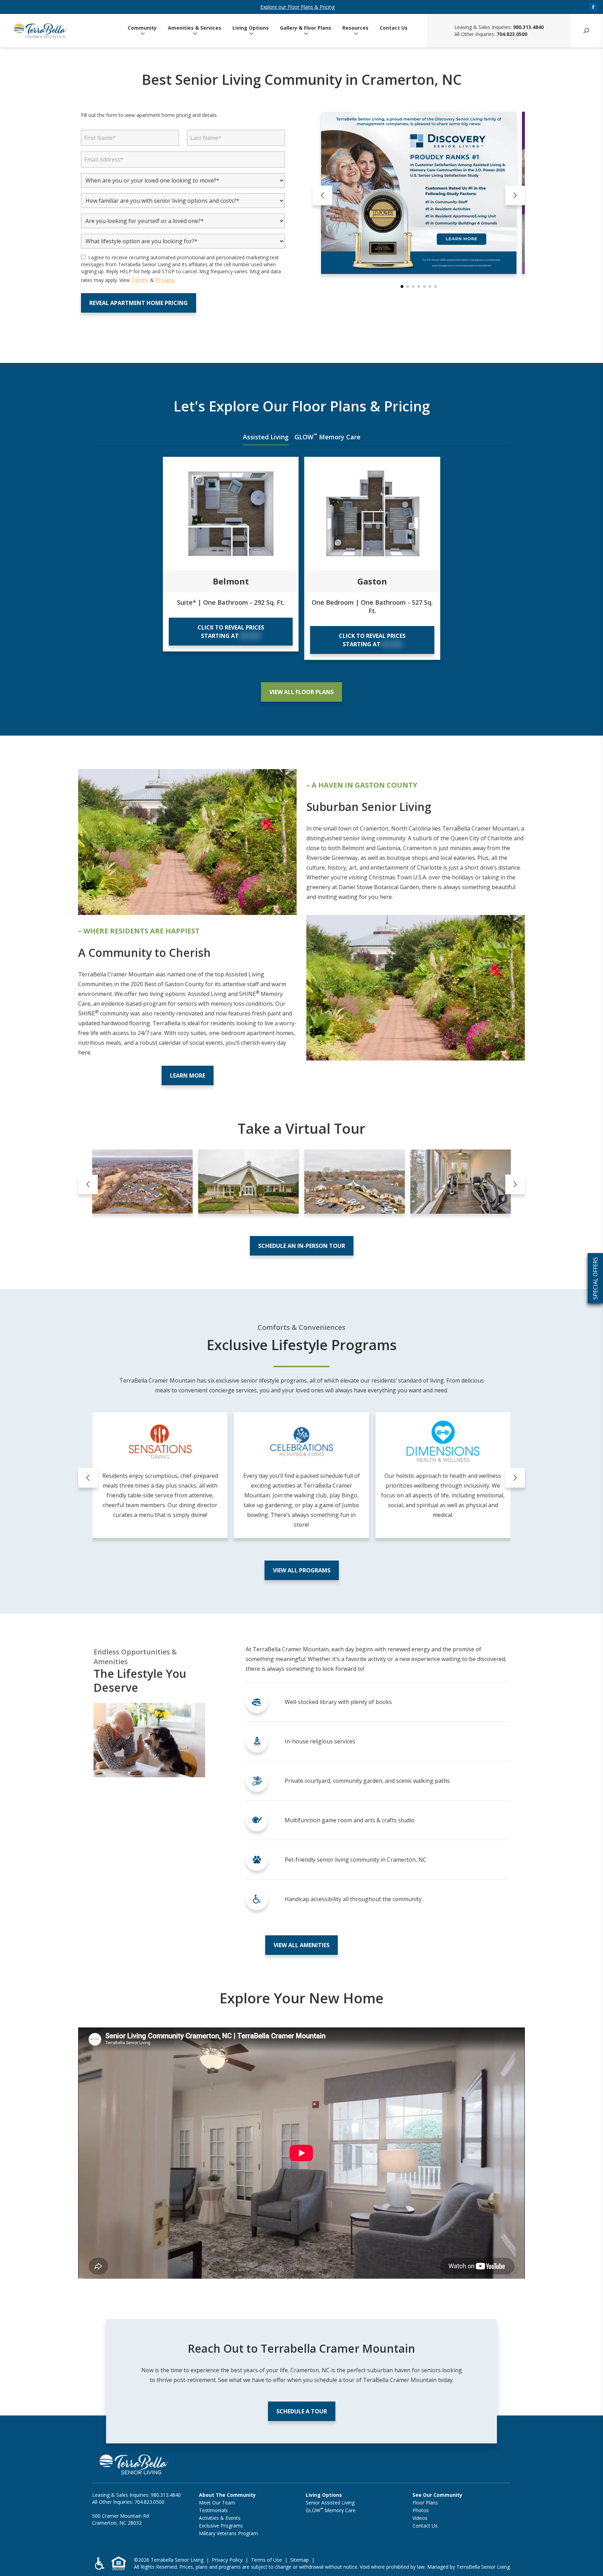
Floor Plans (425, 2503)
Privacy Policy (227, 2560)
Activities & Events (220, 2518)
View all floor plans (301, 692)
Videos (420, 2518)
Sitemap (300, 2560)
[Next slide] (515, 195)
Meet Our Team (217, 2503)
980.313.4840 (528, 27)
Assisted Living (266, 437)
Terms (140, 280)
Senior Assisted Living (330, 2503)
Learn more (188, 1075)
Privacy (165, 280)
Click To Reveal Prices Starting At (231, 632)
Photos (421, 2510)
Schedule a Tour (302, 2411)
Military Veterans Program (228, 2533)
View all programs (302, 1570)
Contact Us (394, 28)
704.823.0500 (512, 34)
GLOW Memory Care (327, 437)
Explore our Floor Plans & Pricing (297, 7)
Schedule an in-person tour (302, 1246)
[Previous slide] (322, 195)
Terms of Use (266, 2560)
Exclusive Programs (221, 2526)
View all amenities (301, 1945)
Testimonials (213, 2510)
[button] (402, 286)
